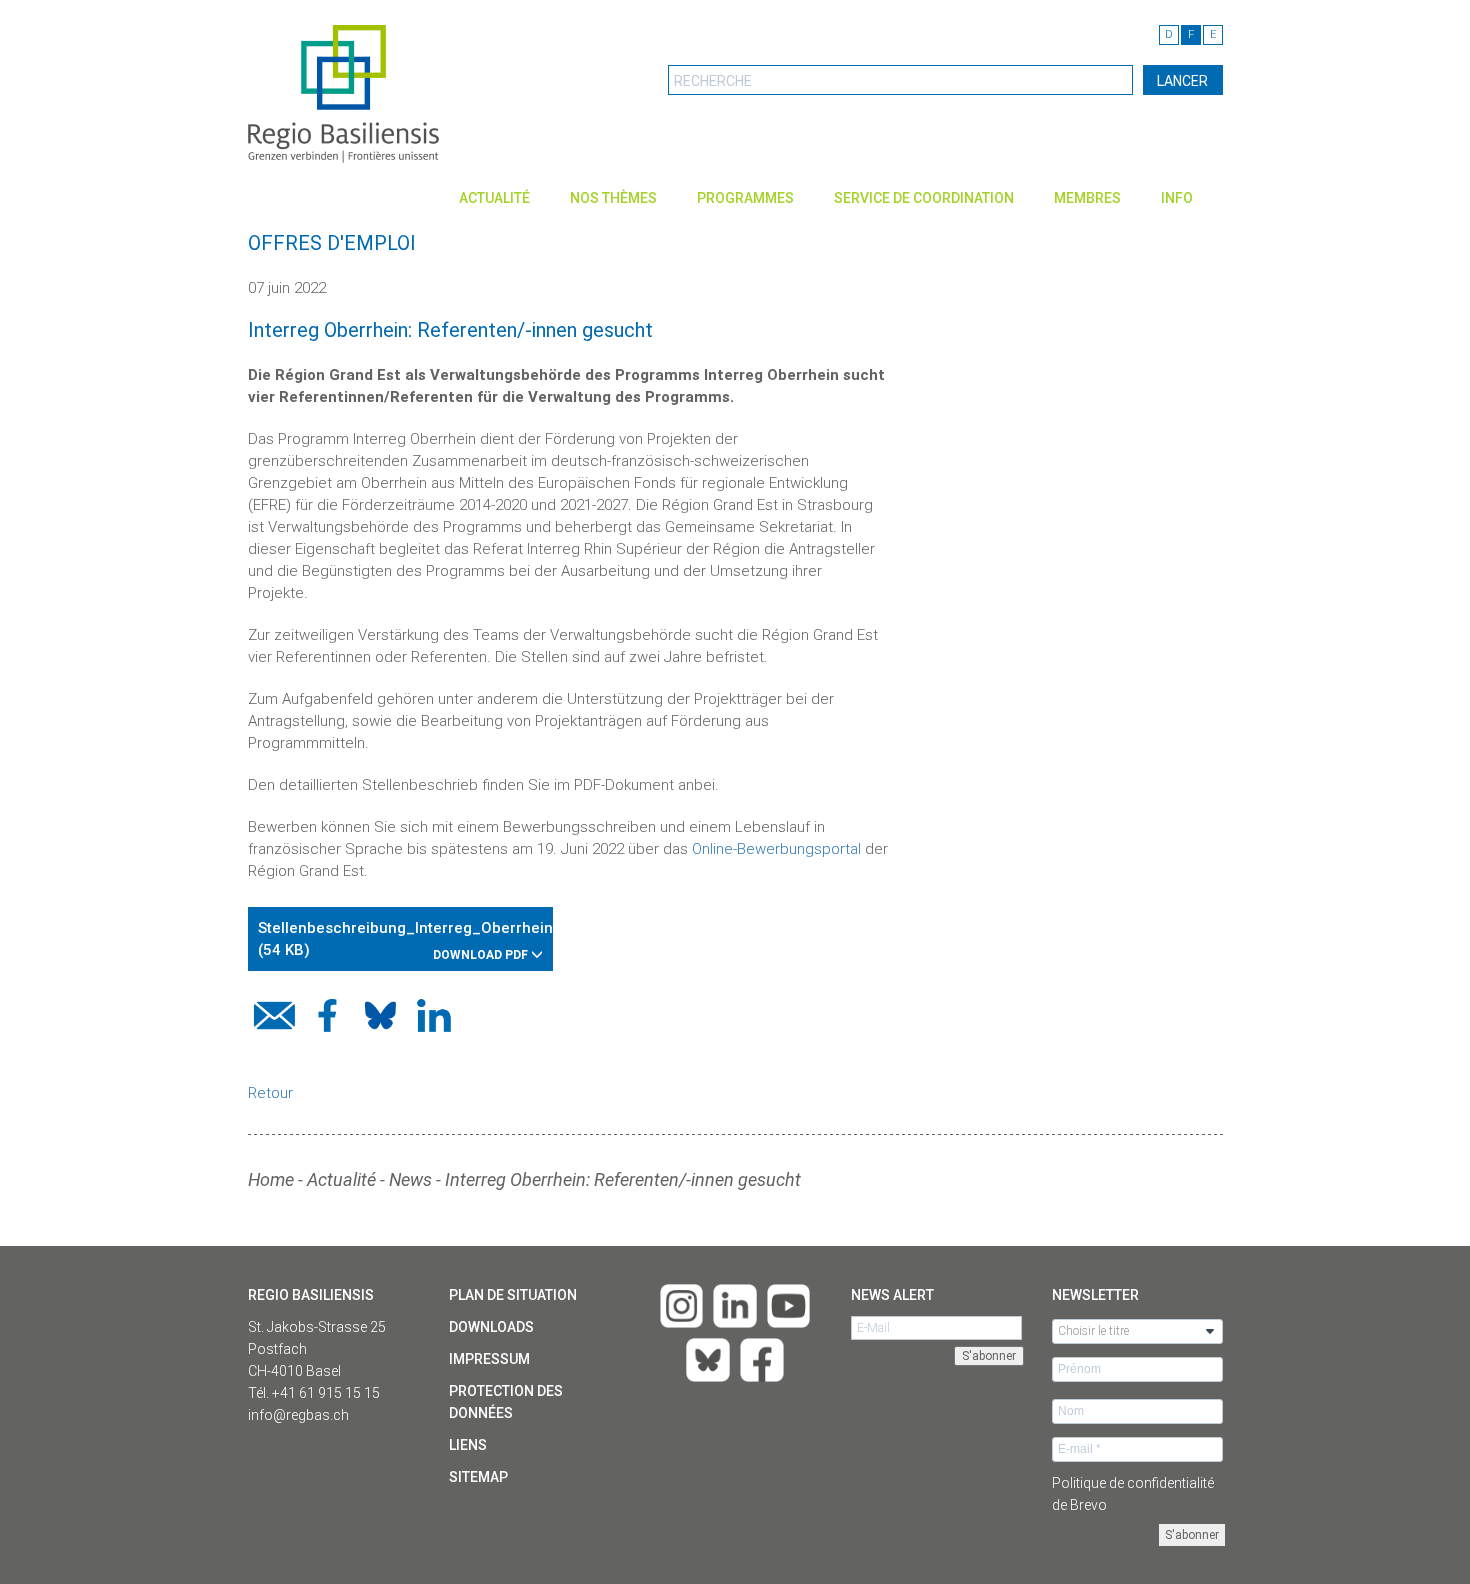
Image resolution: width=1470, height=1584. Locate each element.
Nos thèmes (613, 198)
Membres (1087, 198)
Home (271, 1179)
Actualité (494, 198)
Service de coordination (924, 198)
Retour (270, 1093)
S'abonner (1192, 1535)
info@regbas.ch (298, 1415)
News (410, 1179)
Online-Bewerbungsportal (776, 849)
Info (1177, 198)
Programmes (745, 198)
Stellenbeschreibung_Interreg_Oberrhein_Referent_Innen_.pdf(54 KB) (405, 940)
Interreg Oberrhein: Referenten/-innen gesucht (623, 1179)
